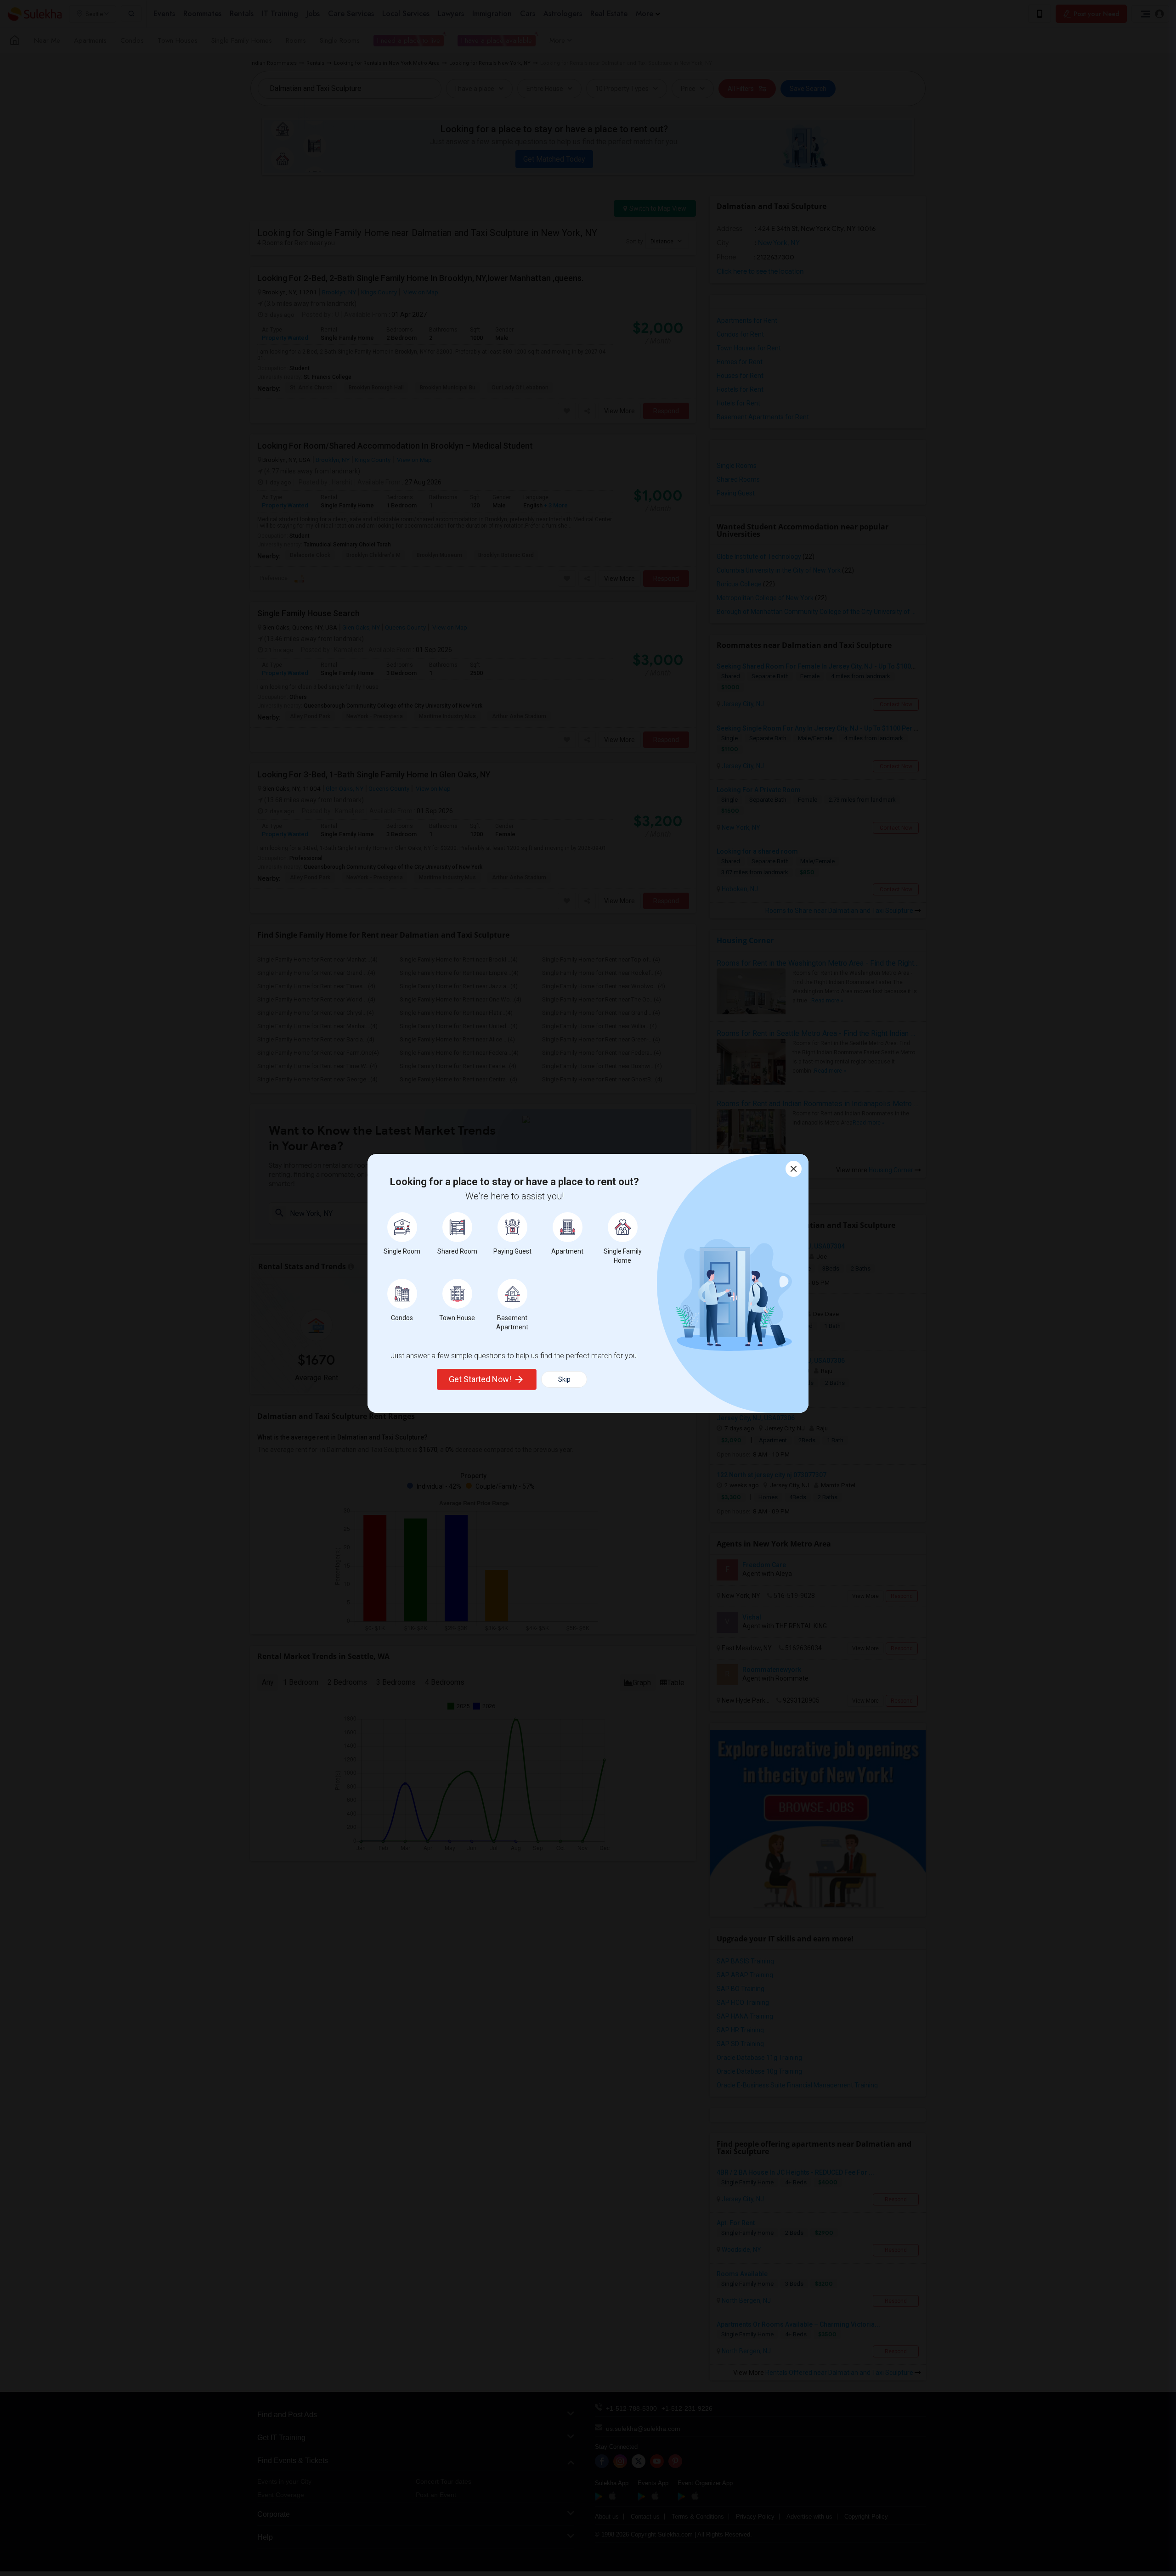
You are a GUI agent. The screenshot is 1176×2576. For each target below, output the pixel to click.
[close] (794, 1169)
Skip (564, 1379)
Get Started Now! (480, 1379)
